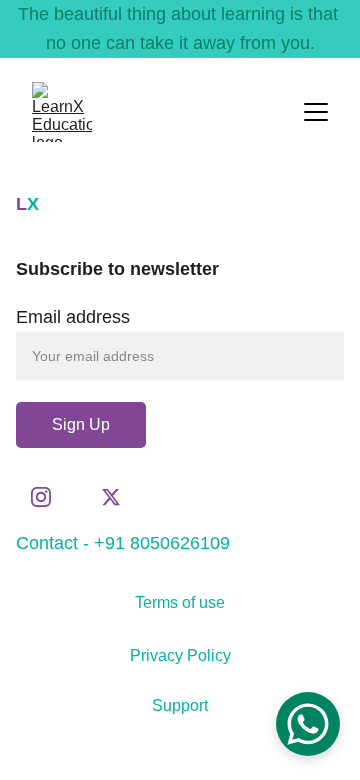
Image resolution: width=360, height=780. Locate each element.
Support (180, 705)
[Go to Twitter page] (111, 497)
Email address (73, 317)
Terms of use (180, 602)
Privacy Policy (180, 655)
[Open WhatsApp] (308, 724)
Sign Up (81, 424)
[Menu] (316, 112)
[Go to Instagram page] (51, 497)
